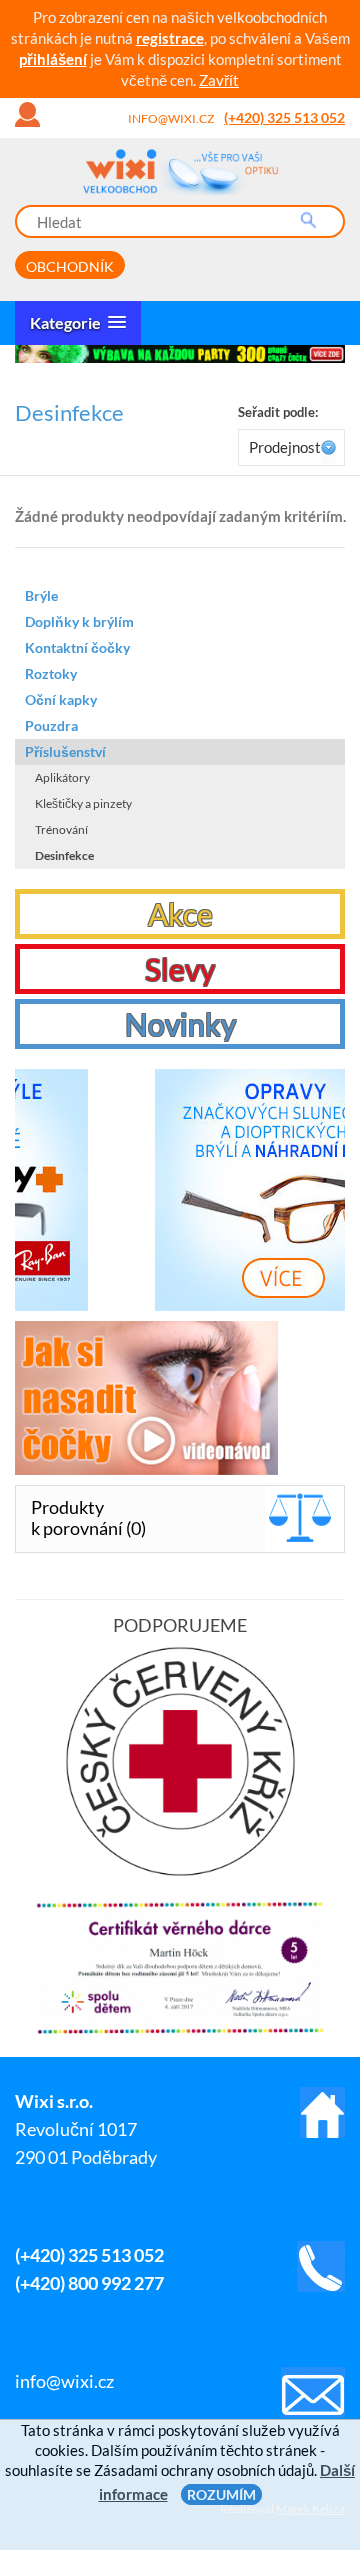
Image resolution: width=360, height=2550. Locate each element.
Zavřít (219, 80)
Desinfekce (64, 855)
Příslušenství (65, 751)
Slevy (180, 969)
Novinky (180, 1024)
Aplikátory (62, 777)
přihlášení (53, 59)
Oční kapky (61, 699)
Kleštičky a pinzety (83, 803)
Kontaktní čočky (77, 647)
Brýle (41, 595)
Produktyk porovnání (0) (88, 1517)
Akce (180, 914)
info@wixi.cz (171, 118)
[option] (180, 354)
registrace (170, 38)
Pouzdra (51, 725)
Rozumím (221, 2494)
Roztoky (51, 673)
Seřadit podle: (278, 412)
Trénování (61, 829)
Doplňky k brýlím (79, 621)
